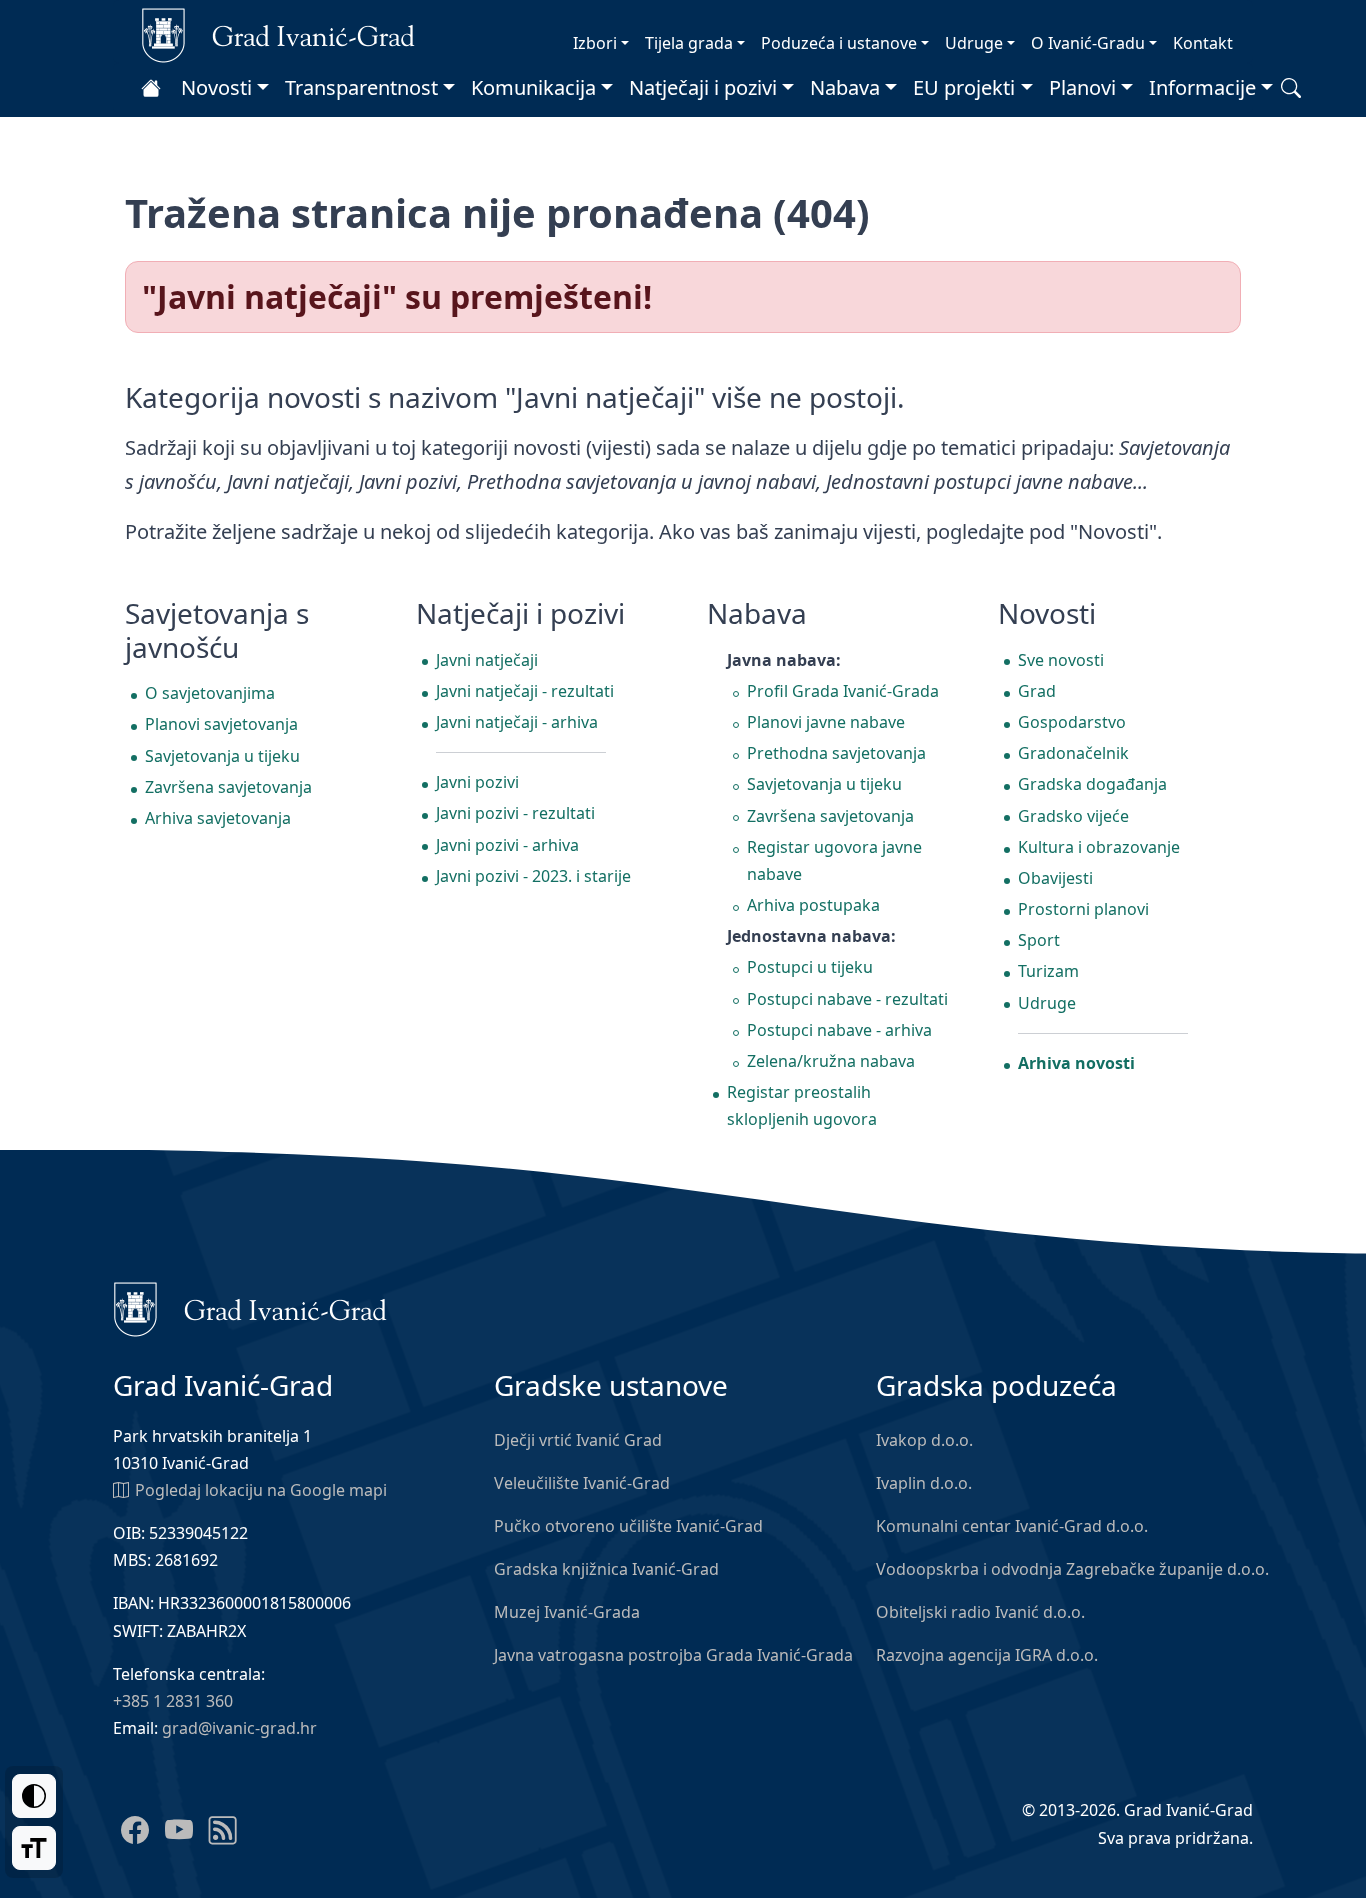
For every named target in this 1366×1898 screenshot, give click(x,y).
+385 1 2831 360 (173, 1701)
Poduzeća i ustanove (839, 43)
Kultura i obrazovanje (1099, 847)
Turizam (1048, 971)
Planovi (1082, 87)
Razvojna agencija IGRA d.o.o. (987, 1655)
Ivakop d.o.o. (924, 1440)
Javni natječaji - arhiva (517, 722)
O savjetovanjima (210, 693)
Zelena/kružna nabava (831, 1061)
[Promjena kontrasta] (34, 1796)
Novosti (216, 87)
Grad (1037, 691)
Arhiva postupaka (813, 905)
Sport (1039, 940)
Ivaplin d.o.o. (924, 1483)
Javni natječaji (487, 660)
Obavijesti (1055, 878)
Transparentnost (361, 87)
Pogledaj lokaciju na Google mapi (261, 1490)
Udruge (974, 43)
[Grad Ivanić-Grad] (278, 34)
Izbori (595, 43)
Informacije (1202, 87)
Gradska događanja (1092, 784)
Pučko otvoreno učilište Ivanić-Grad (628, 1526)
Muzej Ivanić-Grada (567, 1612)
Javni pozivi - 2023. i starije (533, 876)
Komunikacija (533, 87)
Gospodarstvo (1072, 722)
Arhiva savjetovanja (218, 818)
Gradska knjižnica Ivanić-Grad (606, 1569)
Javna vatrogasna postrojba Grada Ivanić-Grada (673, 1655)
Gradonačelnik (1073, 753)
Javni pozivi (477, 782)
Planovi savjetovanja (221, 724)
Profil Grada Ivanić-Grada (843, 691)
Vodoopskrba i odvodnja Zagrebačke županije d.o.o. (1072, 1569)
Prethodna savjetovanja (836, 753)
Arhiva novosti (1076, 1063)
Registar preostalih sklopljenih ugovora (802, 1105)
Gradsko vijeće (1073, 816)
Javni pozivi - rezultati (515, 813)
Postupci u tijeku (810, 967)
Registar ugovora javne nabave (834, 860)
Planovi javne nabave (826, 722)
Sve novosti (1061, 660)
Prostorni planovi (1083, 909)
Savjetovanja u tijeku (222, 756)
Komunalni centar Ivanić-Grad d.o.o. (1012, 1526)
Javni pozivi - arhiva (507, 845)
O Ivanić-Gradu (1088, 43)
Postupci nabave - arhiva (839, 1030)
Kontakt (1203, 43)
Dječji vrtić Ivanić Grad (578, 1440)
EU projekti (964, 87)
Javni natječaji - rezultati (525, 691)
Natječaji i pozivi (703, 87)
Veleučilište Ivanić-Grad (582, 1483)
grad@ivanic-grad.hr (239, 1728)
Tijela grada (689, 43)
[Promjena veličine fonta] (34, 1848)
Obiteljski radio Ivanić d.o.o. (980, 1612)
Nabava (845, 87)
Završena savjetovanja (228, 787)
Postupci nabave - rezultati (847, 999)
